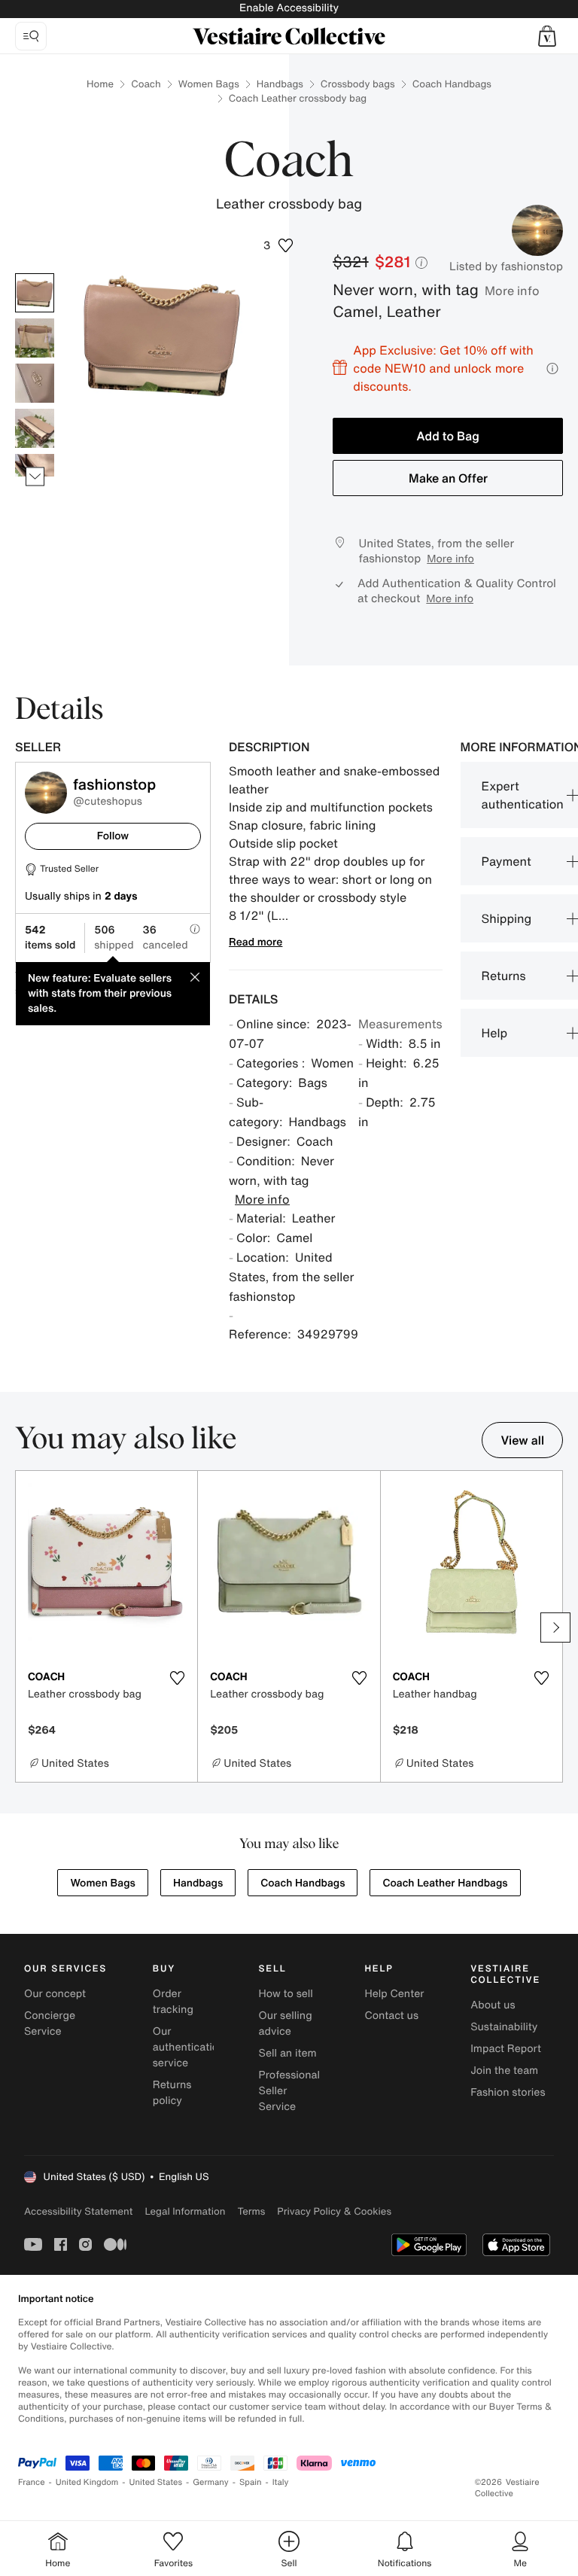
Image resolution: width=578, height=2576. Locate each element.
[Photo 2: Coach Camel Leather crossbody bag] (35, 338)
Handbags (280, 84)
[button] (547, 36)
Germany (211, 2482)
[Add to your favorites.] (177, 1678)
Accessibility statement (78, 2211)
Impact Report (506, 2049)
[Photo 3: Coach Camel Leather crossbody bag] (35, 383)
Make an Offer (448, 478)
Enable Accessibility (289, 8)
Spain (251, 2482)
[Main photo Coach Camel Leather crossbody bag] (35, 293)
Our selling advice (286, 2023)
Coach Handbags (452, 84)
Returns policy (172, 2093)
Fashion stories (508, 2092)
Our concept (55, 1994)
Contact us (391, 2016)
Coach (146, 84)
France (32, 2482)
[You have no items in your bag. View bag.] (547, 36)
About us (493, 2005)
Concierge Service (50, 2023)
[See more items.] (35, 477)
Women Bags (209, 84)
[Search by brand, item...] (31, 36)
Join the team (504, 2071)
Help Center (394, 1994)
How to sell (286, 1994)
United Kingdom (87, 2482)
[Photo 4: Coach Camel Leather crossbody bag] (35, 428)
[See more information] (552, 368)
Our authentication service (189, 2047)
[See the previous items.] (35, 274)
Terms (251, 2211)
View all (522, 1440)
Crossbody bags (358, 84)
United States (156, 2482)
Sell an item (288, 2053)
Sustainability (504, 2027)
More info (512, 291)
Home (100, 84)
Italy (281, 2482)
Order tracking (173, 2002)
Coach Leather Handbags (445, 1883)
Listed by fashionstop (506, 266)
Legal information (185, 2211)
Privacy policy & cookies (334, 2211)
